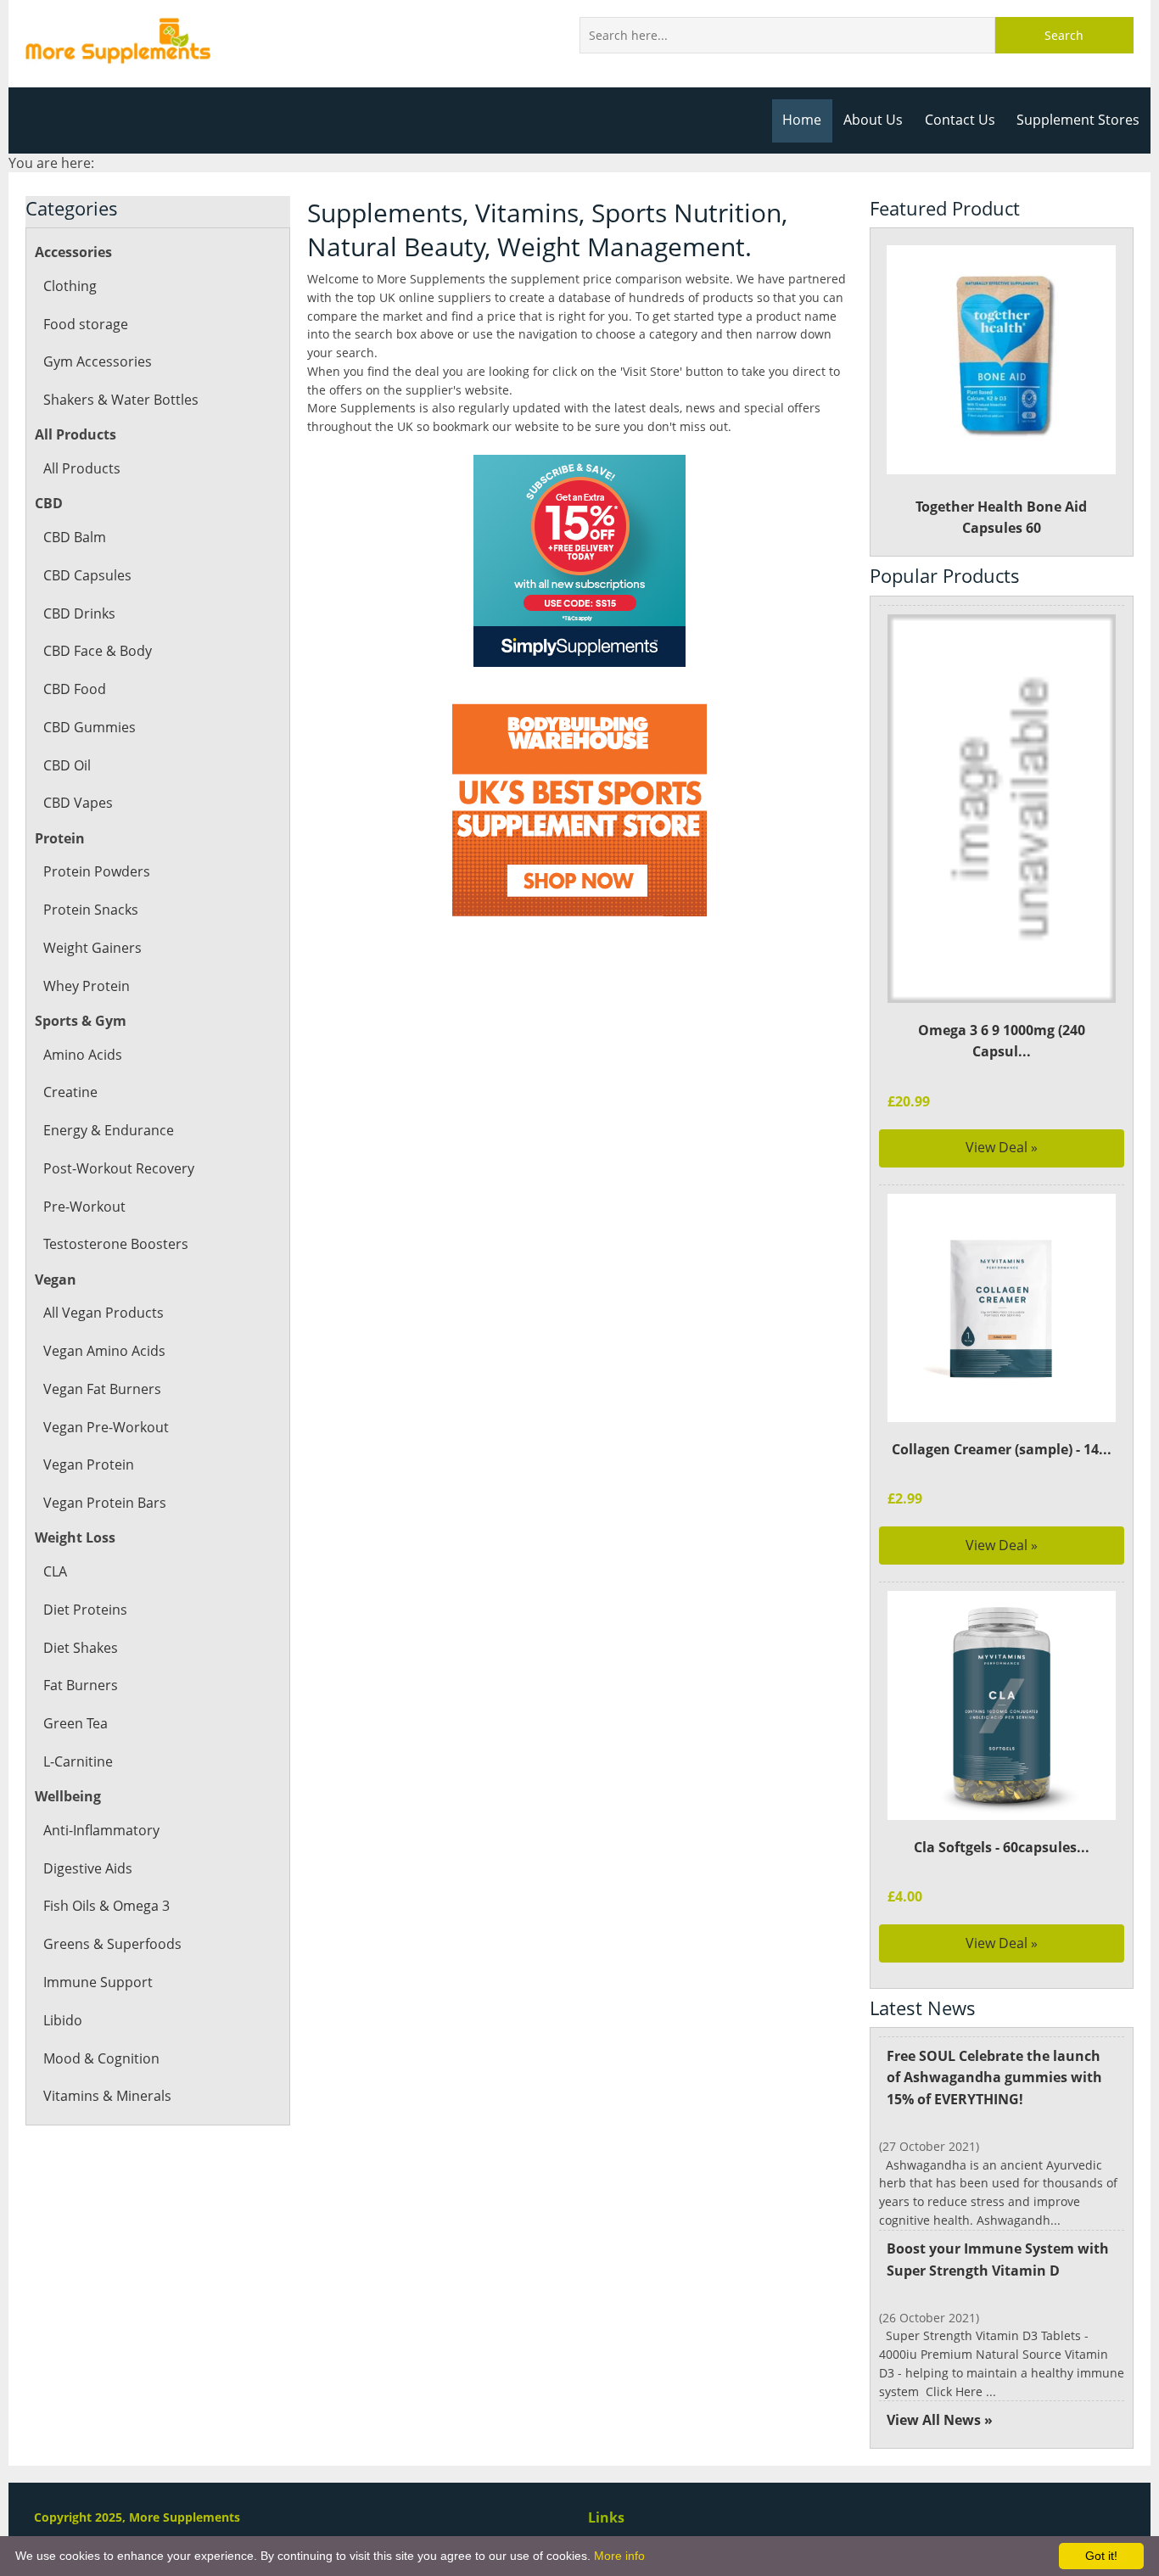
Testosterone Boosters (116, 1244)
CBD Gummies (90, 727)
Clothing (70, 286)
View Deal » (1002, 1147)
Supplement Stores (1078, 120)
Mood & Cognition (101, 2058)
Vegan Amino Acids (104, 1351)
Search (1064, 35)
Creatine (70, 1092)
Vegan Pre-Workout (106, 1427)
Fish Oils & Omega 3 (106, 1906)
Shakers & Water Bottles (121, 400)
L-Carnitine (78, 1761)
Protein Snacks (91, 910)
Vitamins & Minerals (107, 2096)
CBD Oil (67, 765)
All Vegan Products (104, 1313)
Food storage (86, 324)
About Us (873, 120)
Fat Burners (81, 1685)
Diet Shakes (81, 1648)
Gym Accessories (98, 361)
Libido (63, 2020)
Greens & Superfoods (112, 1944)
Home (802, 120)
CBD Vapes (78, 803)
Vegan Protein (89, 1464)
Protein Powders (97, 871)
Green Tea (76, 1723)
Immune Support (98, 1982)
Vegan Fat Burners (102, 1389)
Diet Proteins (85, 1610)
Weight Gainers (92, 948)
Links (606, 2517)
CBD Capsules (87, 575)
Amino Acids (83, 1055)
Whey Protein (87, 986)
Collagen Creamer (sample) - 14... (1002, 1449)
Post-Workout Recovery (119, 1168)
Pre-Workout (84, 1207)
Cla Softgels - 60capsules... (1002, 1847)
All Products (82, 468)
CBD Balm (75, 537)
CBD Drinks (79, 613)
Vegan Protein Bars (105, 1503)
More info (619, 2556)
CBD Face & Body (98, 651)
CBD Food (75, 689)
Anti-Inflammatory (101, 1830)
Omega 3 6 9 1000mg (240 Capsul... (1002, 1041)
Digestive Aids (88, 1868)
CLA (55, 1571)
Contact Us (960, 120)
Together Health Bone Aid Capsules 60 (1001, 518)
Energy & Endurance (109, 1130)
